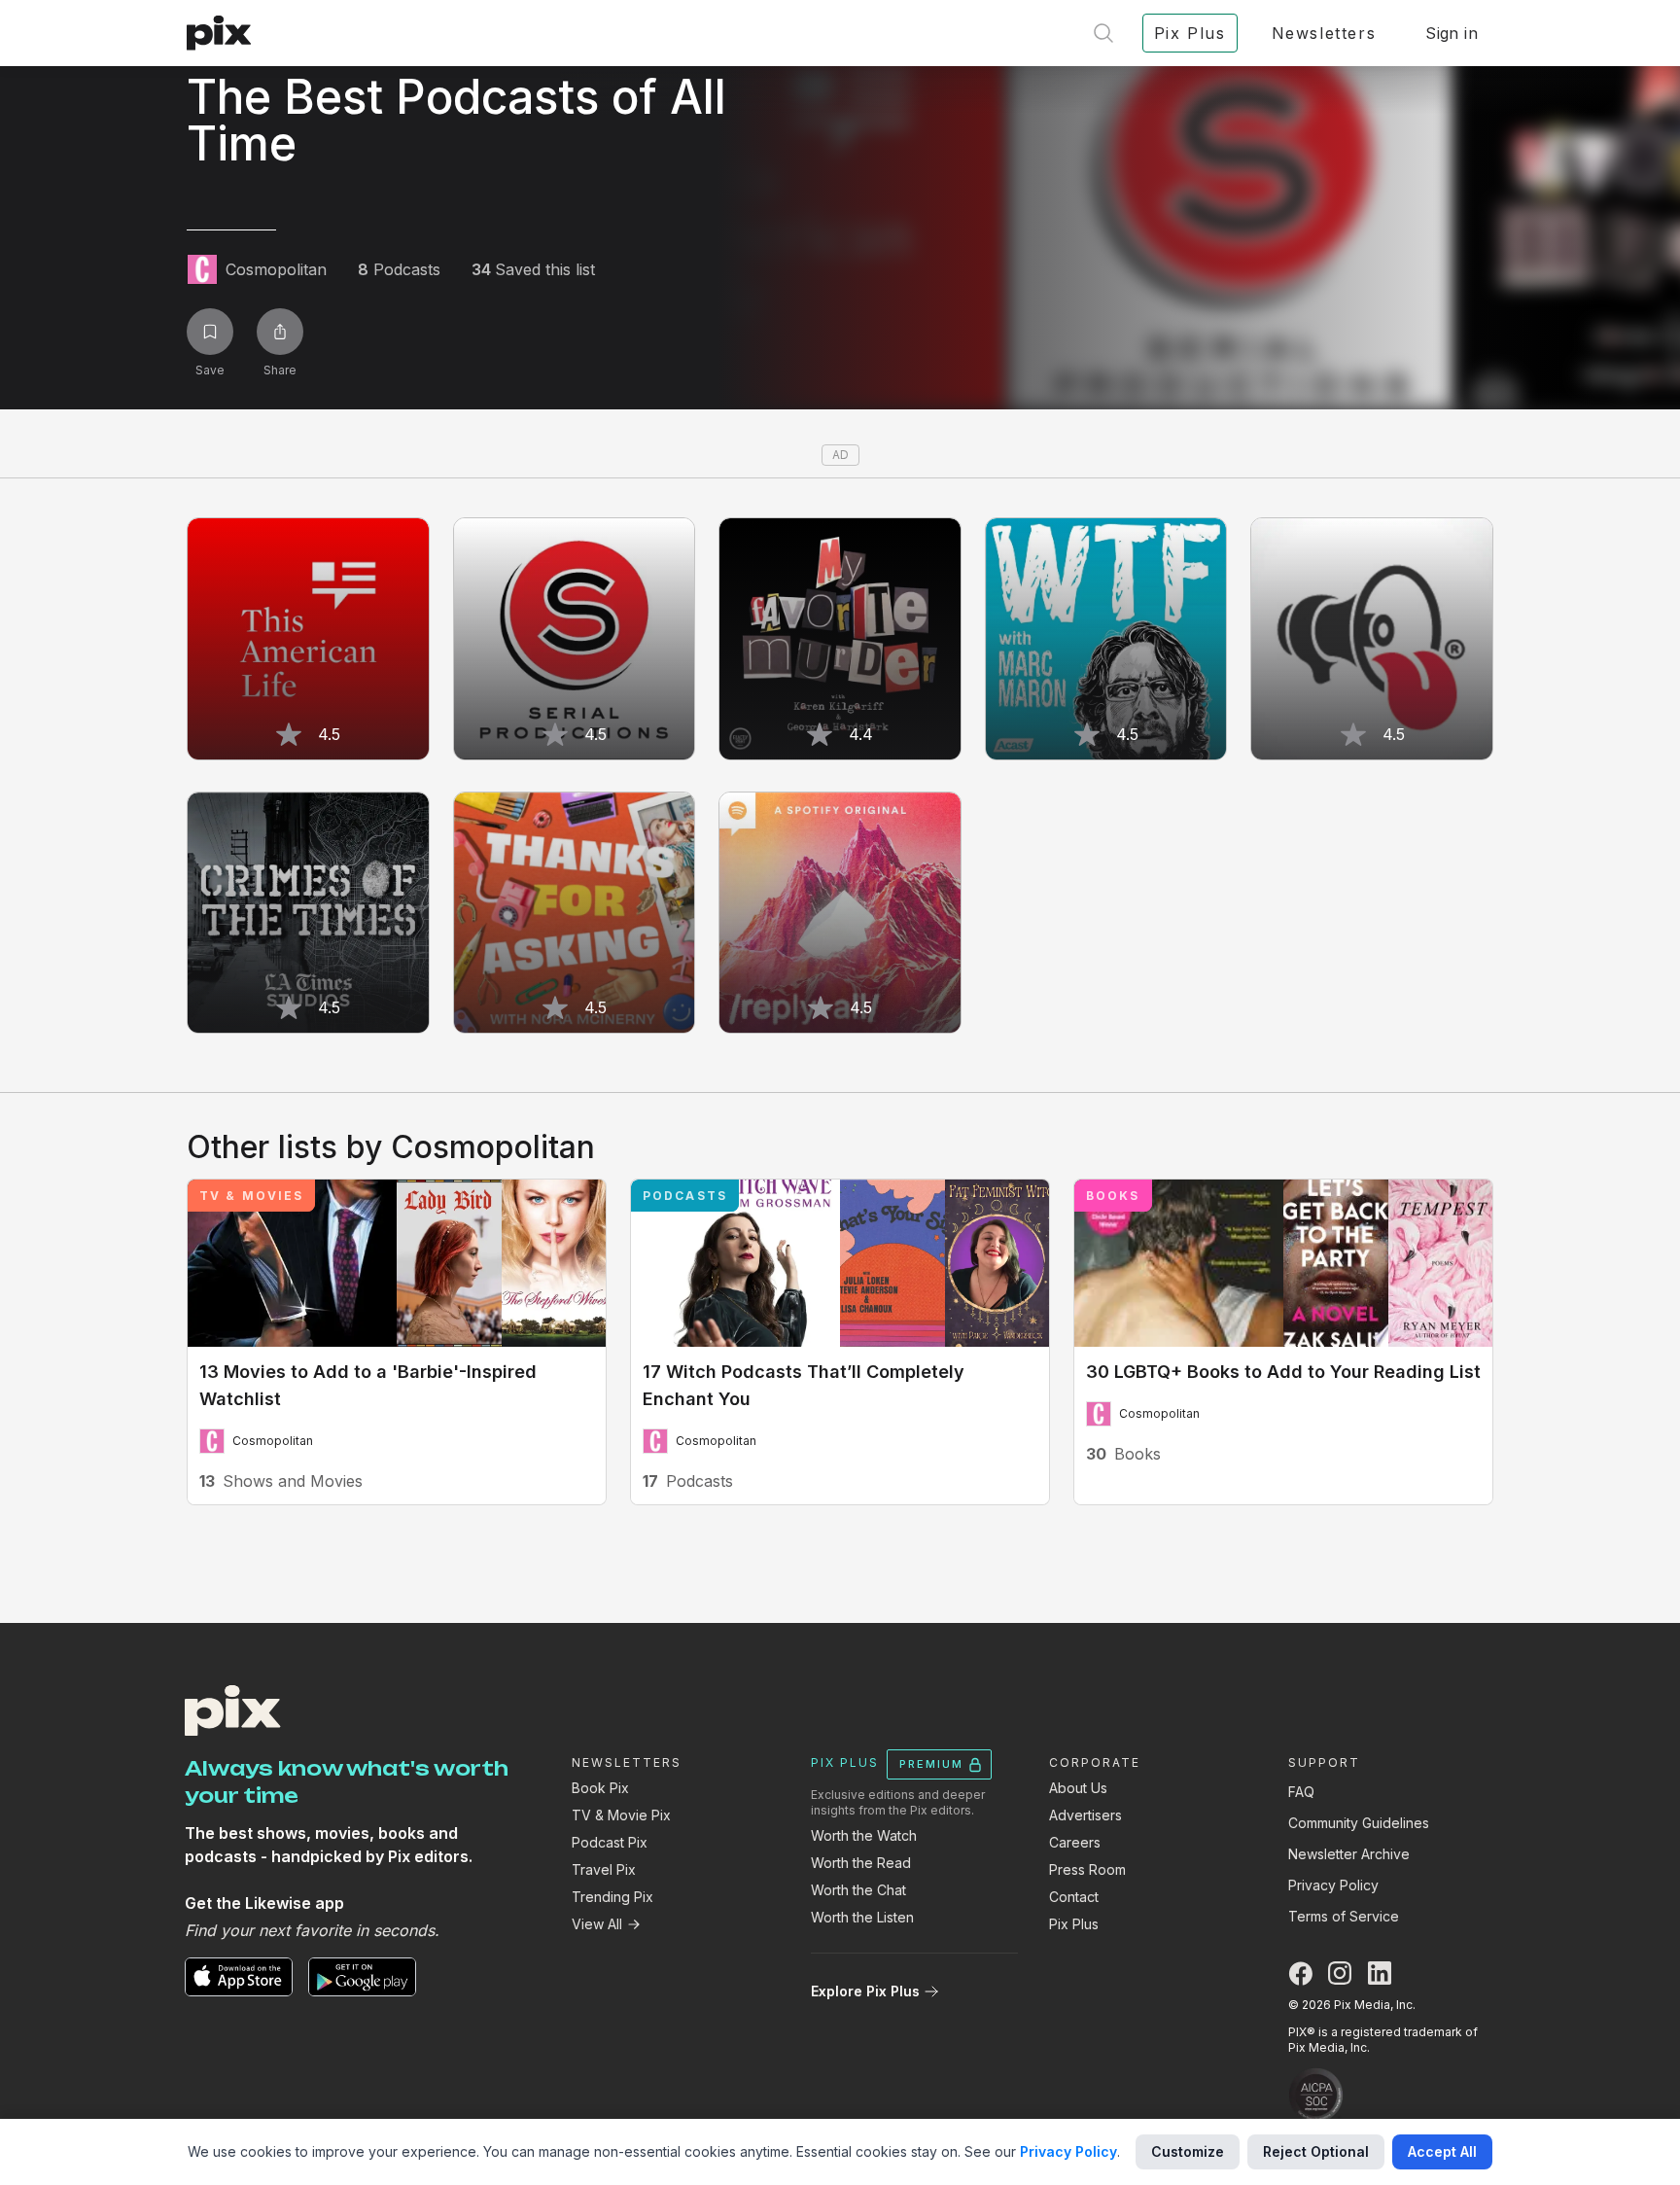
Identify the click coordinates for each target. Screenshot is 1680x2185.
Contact (1074, 1897)
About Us (1078, 1788)
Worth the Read (861, 1863)
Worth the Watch (864, 1835)
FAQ (1301, 1792)
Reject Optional (1316, 2151)
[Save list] (210, 332)
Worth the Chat (858, 1890)
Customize (1188, 2151)
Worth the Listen (862, 1917)
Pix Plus (1074, 1924)
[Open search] (1103, 33)
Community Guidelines (1359, 1823)
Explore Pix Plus (865, 1991)
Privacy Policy (1333, 1885)
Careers (1075, 1842)
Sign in (1452, 33)
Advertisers (1085, 1815)
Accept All (1442, 2151)
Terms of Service (1344, 1916)
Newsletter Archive (1349, 1854)
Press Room (1087, 1869)
